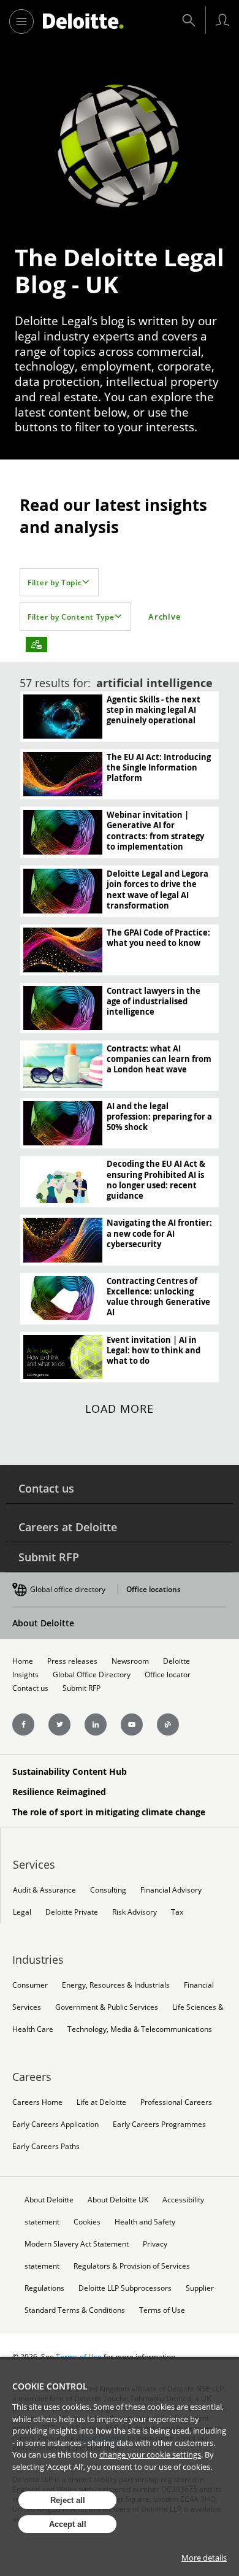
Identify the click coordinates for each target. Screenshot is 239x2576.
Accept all (68, 2524)
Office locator (168, 1674)
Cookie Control (50, 2386)
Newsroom (130, 1661)
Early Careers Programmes (159, 2124)
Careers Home (37, 2102)
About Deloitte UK (118, 2200)
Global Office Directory (92, 1674)
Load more (120, 1409)
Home (23, 1661)
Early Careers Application (55, 2124)
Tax (177, 1912)
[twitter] (59, 1724)
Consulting (108, 1890)
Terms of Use (162, 2310)
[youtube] (132, 1724)
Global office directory (68, 1589)
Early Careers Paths (46, 2146)
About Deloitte (43, 1623)
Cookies (87, 2222)
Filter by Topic (55, 582)
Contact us (46, 1488)
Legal (22, 1912)
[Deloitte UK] (83, 21)
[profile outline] (222, 20)
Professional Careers (176, 2102)
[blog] (168, 1724)
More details (204, 2558)
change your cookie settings (150, 2455)
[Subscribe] (36, 644)
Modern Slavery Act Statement (77, 2244)
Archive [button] (164, 617)
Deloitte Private (72, 1912)
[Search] (189, 20)
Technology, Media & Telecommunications (140, 2029)
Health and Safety (145, 2222)
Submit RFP (49, 1557)
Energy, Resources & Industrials (116, 1985)
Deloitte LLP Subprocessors (125, 2288)
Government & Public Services (107, 2007)
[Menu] (21, 21)
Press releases (72, 1661)
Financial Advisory (171, 1890)
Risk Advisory (135, 1912)
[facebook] (23, 1724)
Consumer (30, 1985)
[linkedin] (96, 1724)
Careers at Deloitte (68, 1527)
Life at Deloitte (101, 2102)
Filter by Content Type (71, 617)
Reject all (68, 2500)
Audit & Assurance (44, 1890)
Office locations (154, 1589)
